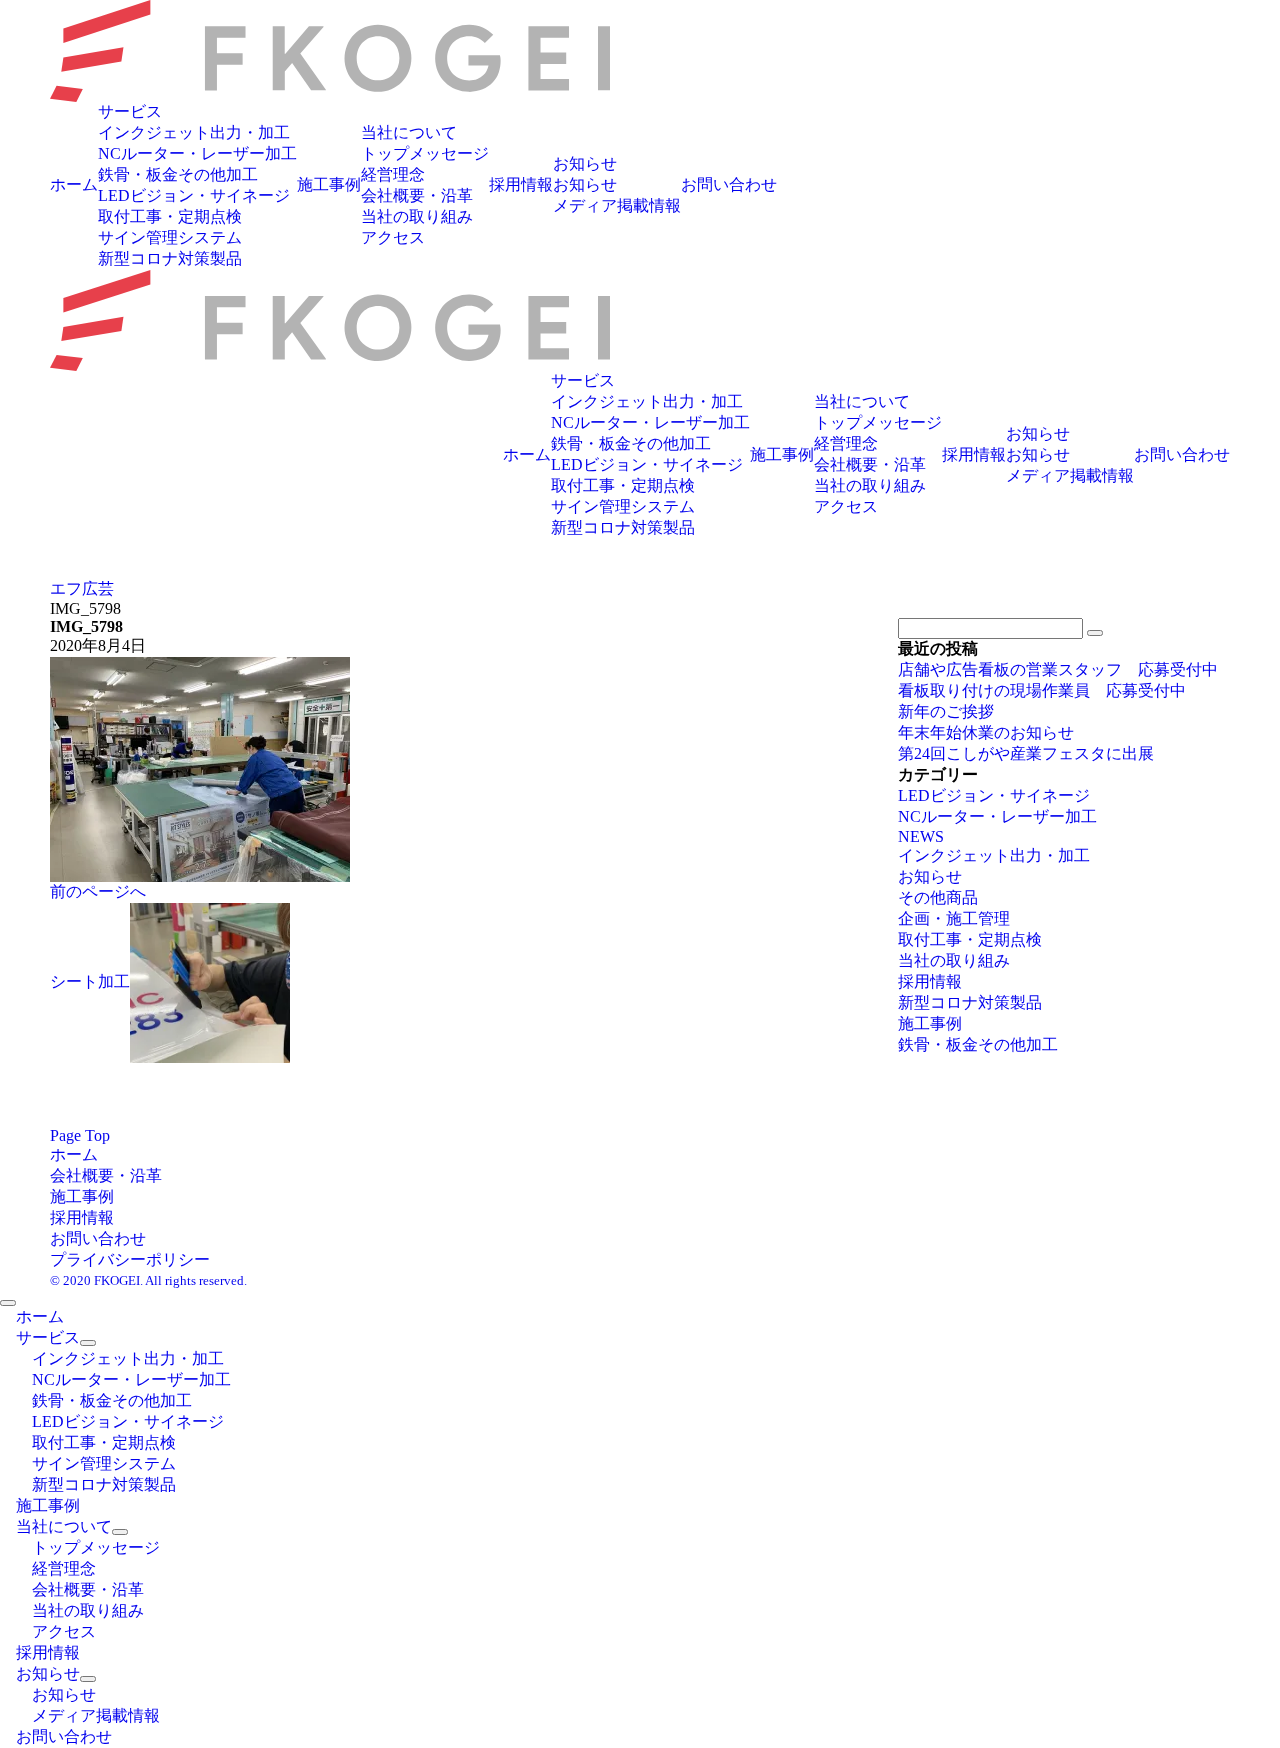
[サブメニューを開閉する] (88, 1343)
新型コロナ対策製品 (970, 1002)
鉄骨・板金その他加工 (978, 1044)
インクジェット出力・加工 (994, 855)
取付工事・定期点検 (970, 939)
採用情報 (930, 981)
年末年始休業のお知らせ (986, 732)
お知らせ (930, 876)
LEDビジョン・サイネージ (994, 795)
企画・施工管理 (954, 918)
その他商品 (938, 897)
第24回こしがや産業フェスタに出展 (1026, 753)
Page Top (80, 1135)
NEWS (921, 836)
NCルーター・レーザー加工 (997, 816)
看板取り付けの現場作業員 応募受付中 (1042, 690)
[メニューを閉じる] (8, 1303)
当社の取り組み (954, 960)
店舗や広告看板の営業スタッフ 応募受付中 (1058, 669)
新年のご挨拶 (946, 711)
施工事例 (930, 1023)
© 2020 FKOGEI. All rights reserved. (148, 1280)
